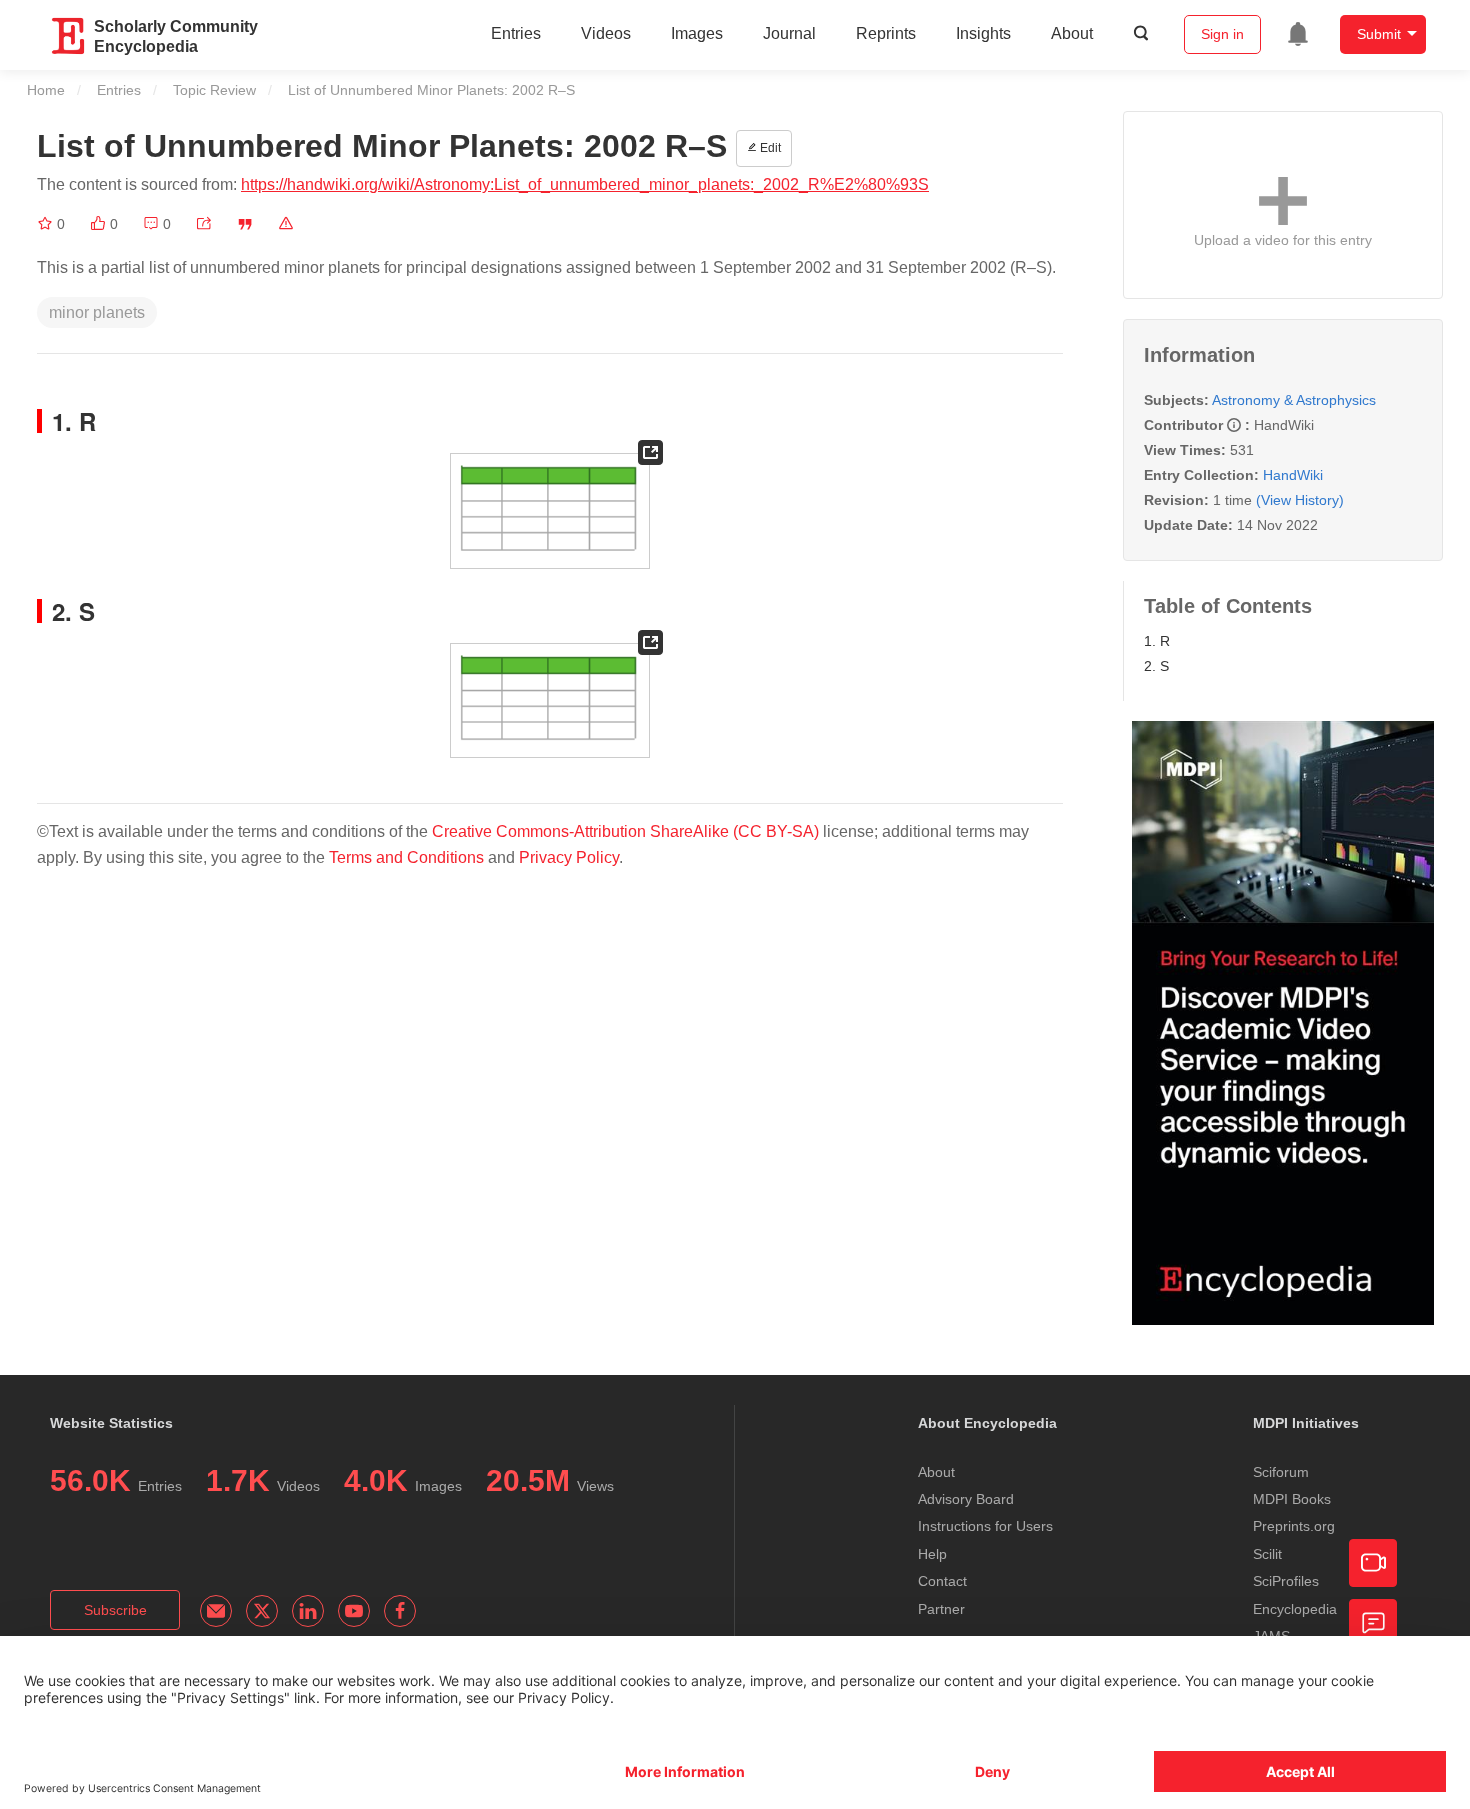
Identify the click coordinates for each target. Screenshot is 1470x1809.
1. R (1157, 641)
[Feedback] (1373, 1623)
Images (697, 33)
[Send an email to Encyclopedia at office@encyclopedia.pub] (216, 1611)
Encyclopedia (1295, 1609)
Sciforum (1281, 1472)
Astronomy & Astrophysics (1294, 400)
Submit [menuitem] (1379, 34)
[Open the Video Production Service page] (1373, 1563)
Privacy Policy (569, 857)
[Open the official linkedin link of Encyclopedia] (308, 1611)
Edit (769, 148)
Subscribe (115, 1610)
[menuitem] (1298, 34)
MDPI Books (1292, 1499)
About (1072, 33)
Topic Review (214, 90)
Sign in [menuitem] (1222, 34)
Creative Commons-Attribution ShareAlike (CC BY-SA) (625, 831)
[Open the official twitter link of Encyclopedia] (262, 1611)
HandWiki (1293, 475)
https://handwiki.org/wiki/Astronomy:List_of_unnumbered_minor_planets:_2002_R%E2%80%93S (585, 184)
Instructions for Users (985, 1526)
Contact (942, 1581)
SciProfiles (1286, 1581)
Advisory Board (966, 1499)
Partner (941, 1609)
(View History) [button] (1300, 500)
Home (46, 90)
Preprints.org (1294, 1526)
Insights (983, 33)
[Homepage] (69, 36)
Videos (606, 33)
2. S (1156, 666)
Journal (789, 33)
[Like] (100, 224)
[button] (204, 224)
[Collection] (47, 224)
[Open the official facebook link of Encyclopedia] (400, 1611)
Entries (516, 33)
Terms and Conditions (406, 857)
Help (932, 1554)
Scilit (1267, 1554)
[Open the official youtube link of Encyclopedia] (354, 1611)
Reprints (886, 33)
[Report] (286, 224)
